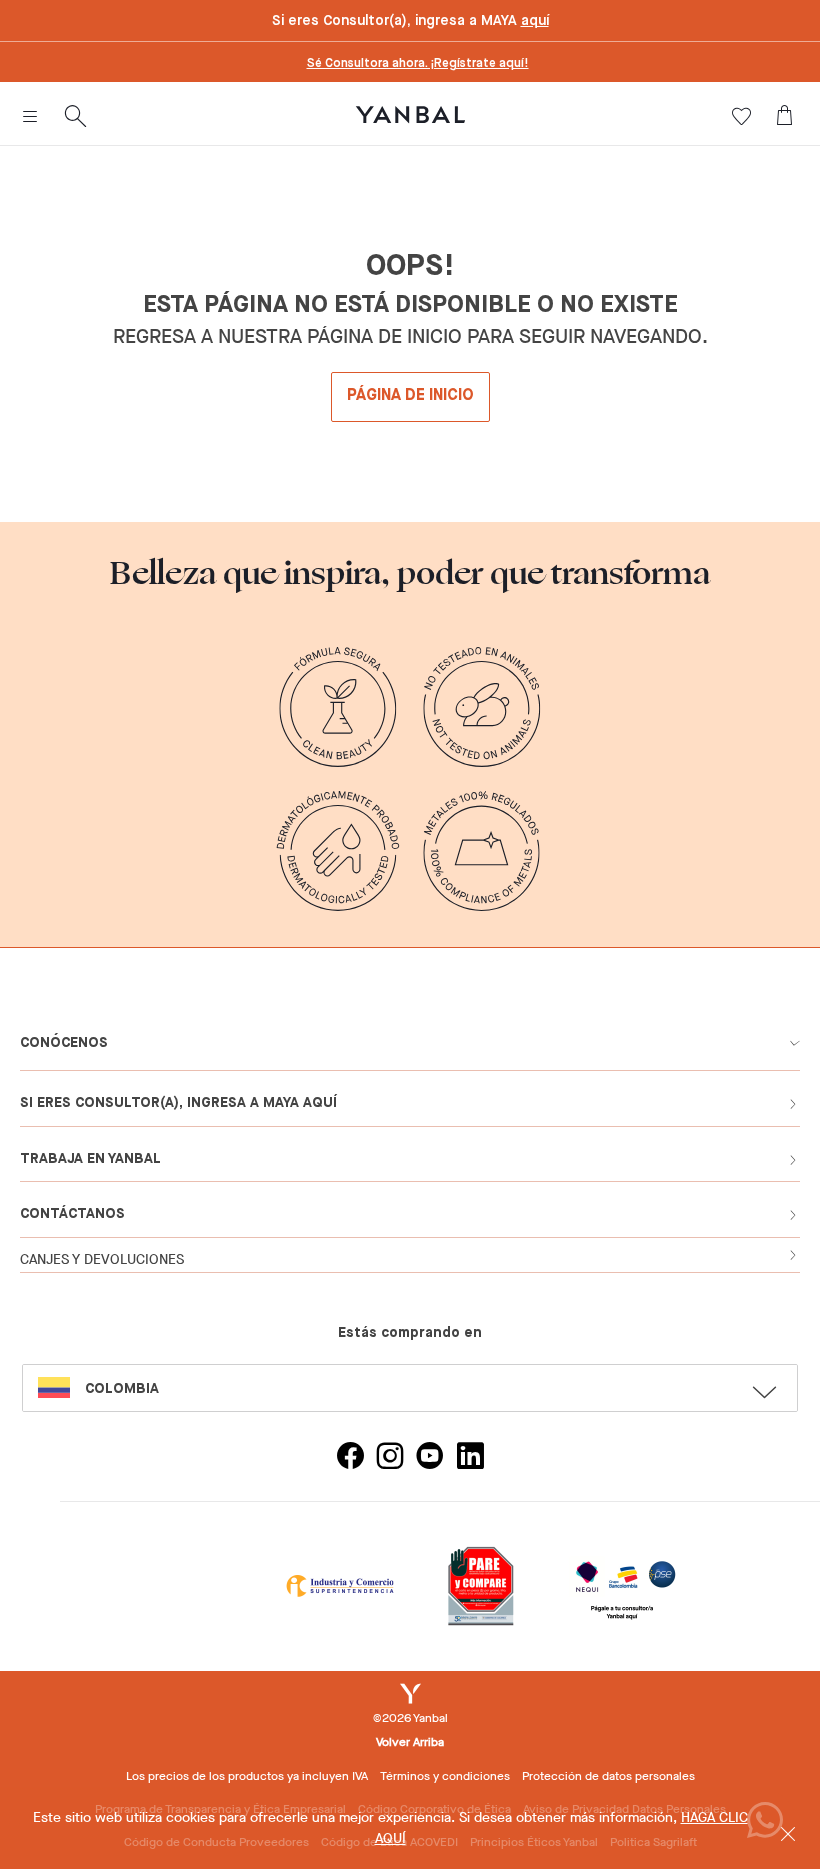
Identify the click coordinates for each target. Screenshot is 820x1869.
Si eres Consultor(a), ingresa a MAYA (410, 21)
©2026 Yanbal (410, 1718)
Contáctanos (72, 1214)
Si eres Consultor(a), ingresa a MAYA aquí (178, 1103)
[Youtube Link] (430, 1458)
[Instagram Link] (390, 1458)
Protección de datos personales (608, 1776)
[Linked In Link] (470, 1458)
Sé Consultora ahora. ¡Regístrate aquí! (418, 64)
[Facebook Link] (350, 1458)
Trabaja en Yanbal (90, 1159)
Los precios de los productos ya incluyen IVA (247, 1776)
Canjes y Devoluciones (102, 1259)
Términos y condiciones (445, 1776)
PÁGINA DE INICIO (410, 396)
